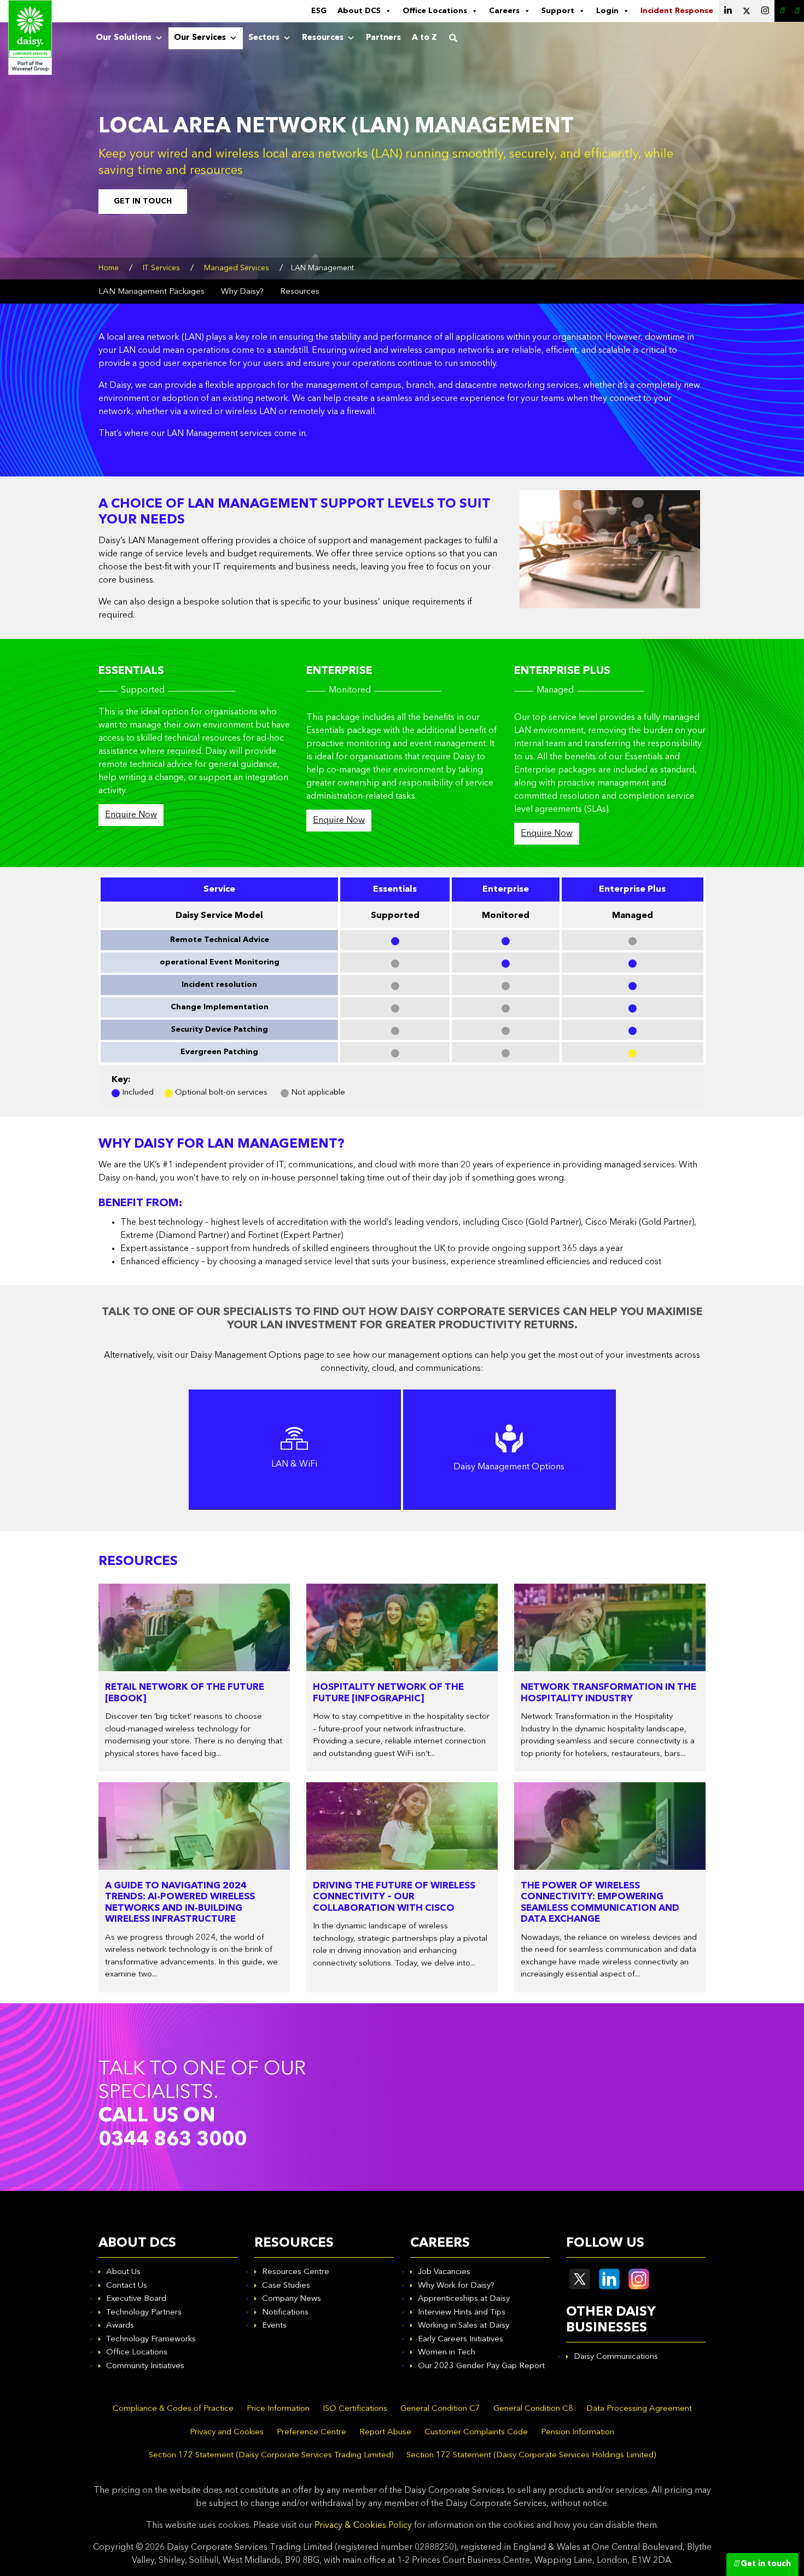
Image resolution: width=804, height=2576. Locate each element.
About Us (123, 2272)
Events (274, 2326)
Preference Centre (311, 2432)
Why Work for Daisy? (456, 2286)
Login (607, 11)
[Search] (453, 38)
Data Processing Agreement (639, 2409)
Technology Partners (144, 2313)
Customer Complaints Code (476, 2432)
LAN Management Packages (152, 292)
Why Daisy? (242, 292)
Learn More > (294, 1482)
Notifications (285, 2313)
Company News (292, 2299)
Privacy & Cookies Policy (363, 2526)
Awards (120, 2326)
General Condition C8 (533, 2409)
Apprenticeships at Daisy (464, 2299)
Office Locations (435, 11)
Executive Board (136, 2299)
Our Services (200, 38)
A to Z (424, 38)
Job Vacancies (444, 2272)
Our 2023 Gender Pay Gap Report (481, 2366)
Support (558, 11)
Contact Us (127, 2286)
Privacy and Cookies (227, 2432)
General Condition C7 (440, 2409)
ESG (319, 11)
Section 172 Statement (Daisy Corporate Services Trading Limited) (271, 2455)
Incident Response (677, 11)
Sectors (264, 38)
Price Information (278, 2409)
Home (109, 268)
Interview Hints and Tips (462, 2313)
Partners (383, 38)
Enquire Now (131, 815)
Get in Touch (143, 201)
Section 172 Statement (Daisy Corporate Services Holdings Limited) (531, 2455)
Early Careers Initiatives (461, 2339)
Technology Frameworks (151, 2339)
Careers (504, 11)
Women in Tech (447, 2353)
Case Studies (286, 2286)
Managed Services (237, 268)
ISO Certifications (355, 2409)
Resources (323, 38)
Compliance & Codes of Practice (173, 2409)
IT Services (161, 268)
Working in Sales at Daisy (464, 2326)
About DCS (359, 11)
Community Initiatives (145, 2366)
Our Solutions (124, 38)
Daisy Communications (616, 2357)
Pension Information (578, 2432)
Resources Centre (296, 2272)
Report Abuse (385, 2432)
